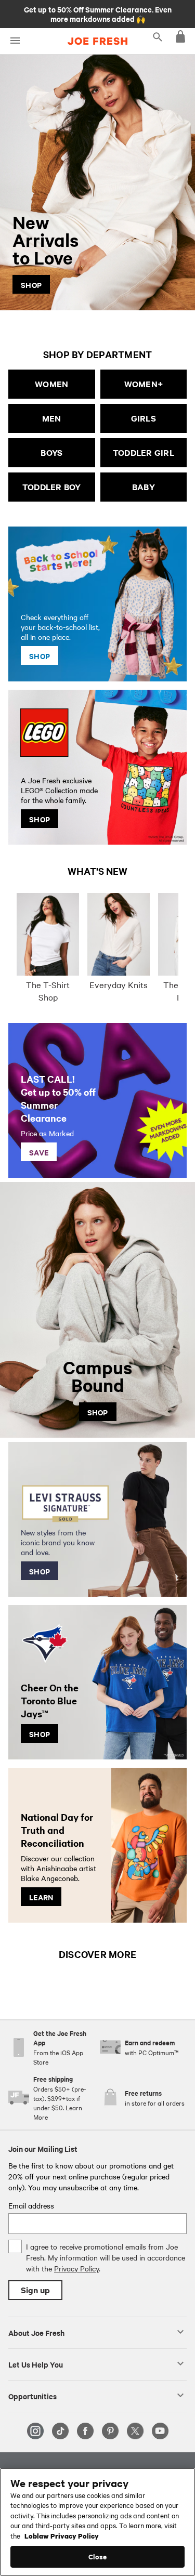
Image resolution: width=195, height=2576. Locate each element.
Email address (31, 2205)
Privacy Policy (76, 2268)
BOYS (51, 452)
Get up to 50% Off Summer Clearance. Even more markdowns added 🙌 (98, 14)
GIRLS (144, 418)
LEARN (41, 1897)
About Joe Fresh (36, 2332)
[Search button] (158, 36)
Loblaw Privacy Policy (62, 2535)
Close (97, 2557)
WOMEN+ (144, 384)
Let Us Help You (36, 2364)
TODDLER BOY (52, 487)
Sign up (35, 2290)
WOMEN (51, 384)
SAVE (39, 1152)
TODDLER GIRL (144, 452)
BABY (144, 487)
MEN (52, 418)
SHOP (31, 284)
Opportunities (32, 2396)
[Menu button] (15, 41)
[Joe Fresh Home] (97, 41)
